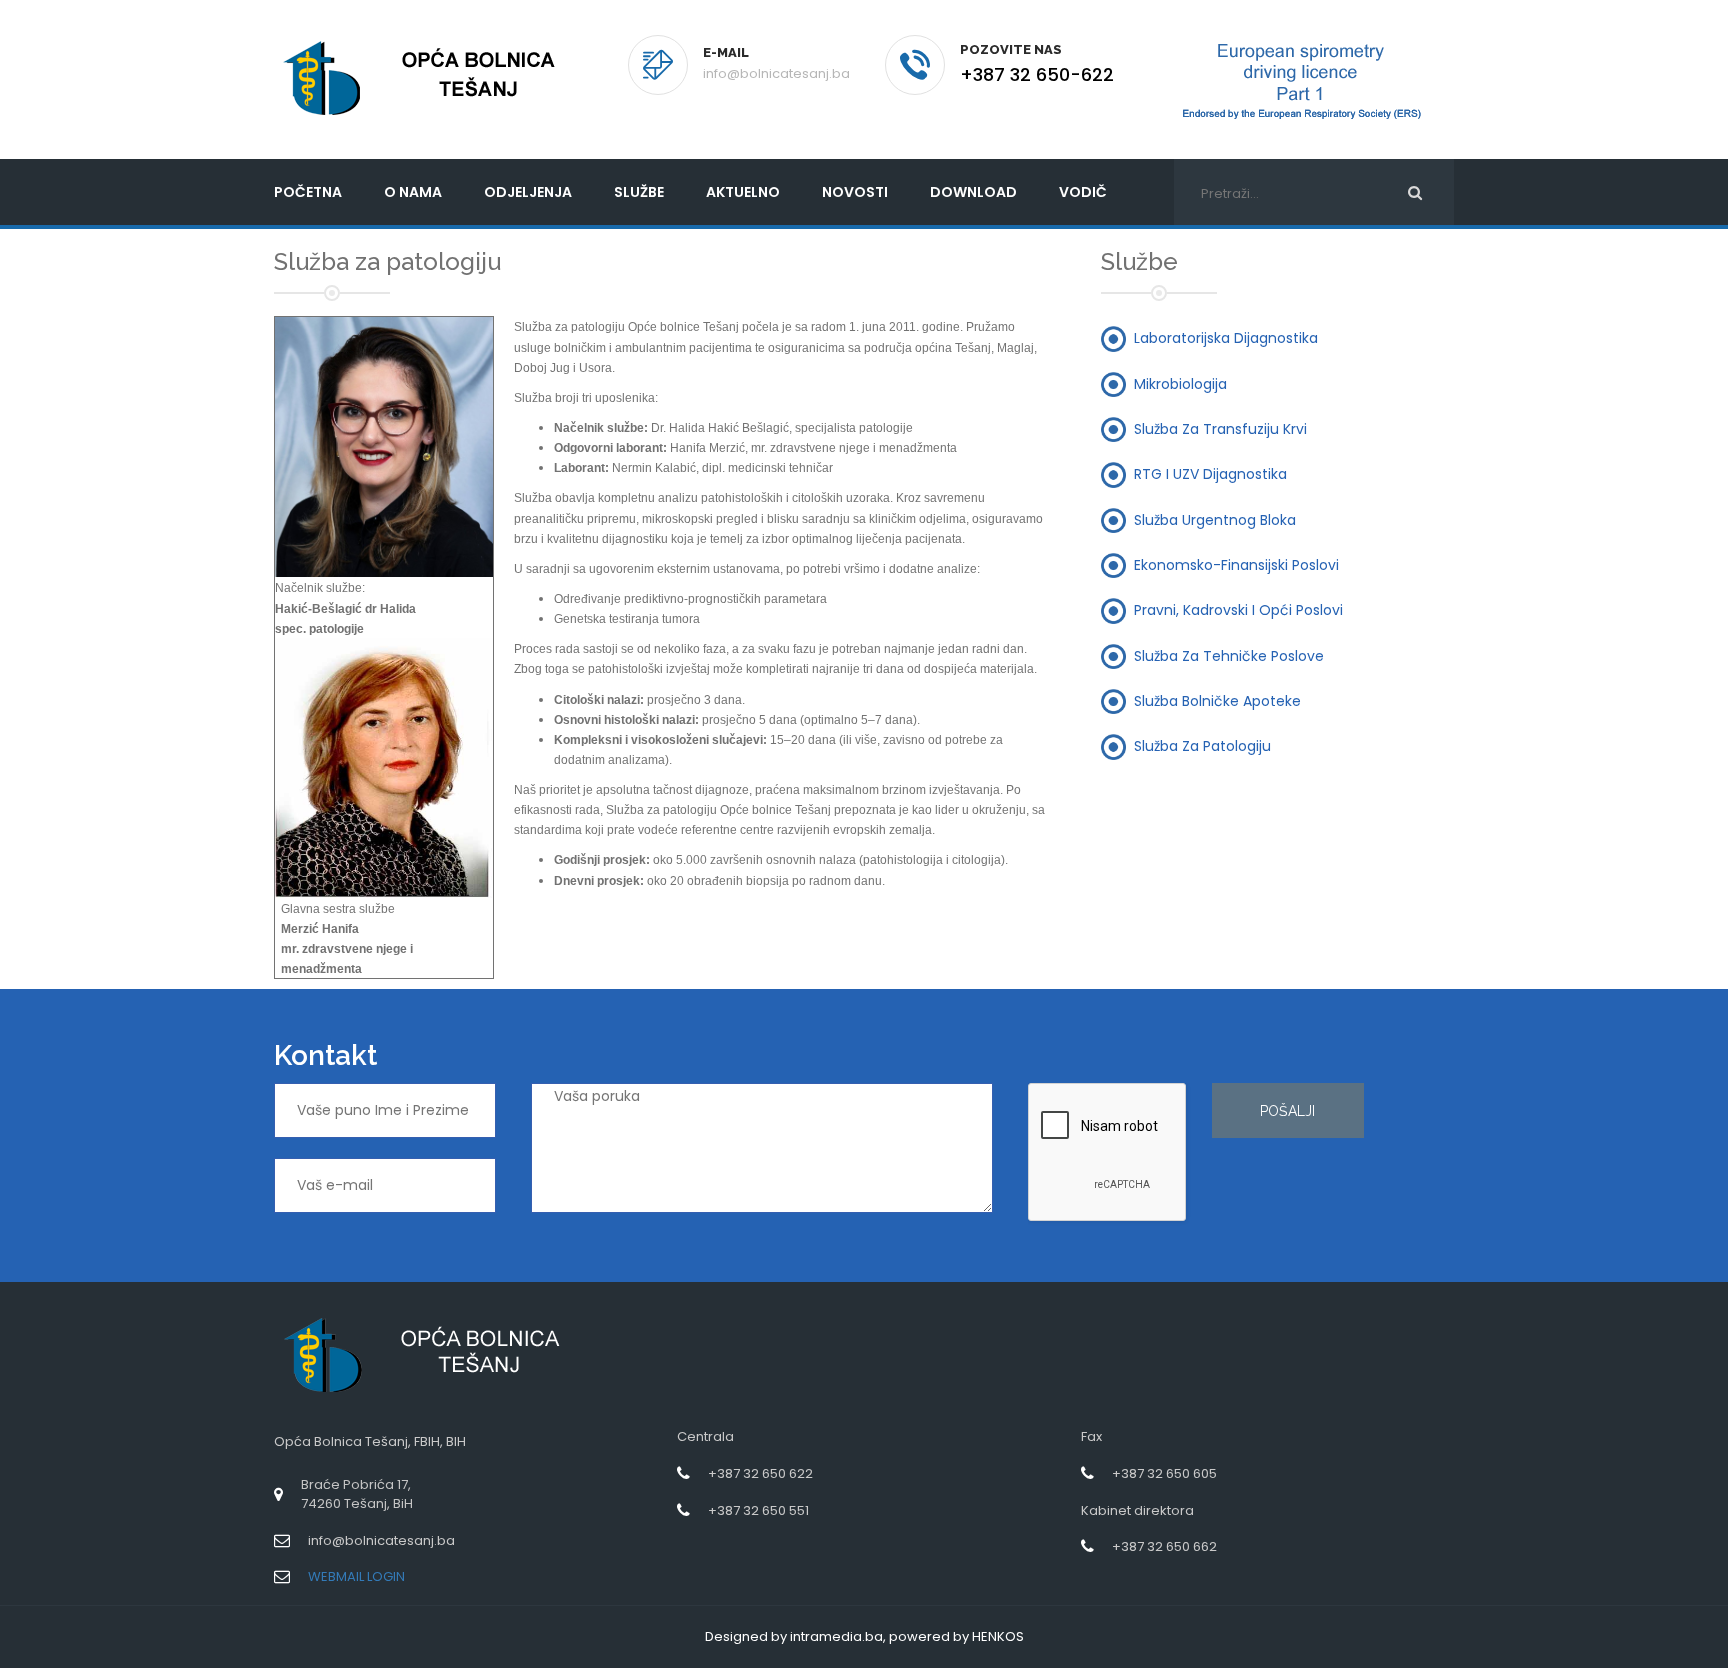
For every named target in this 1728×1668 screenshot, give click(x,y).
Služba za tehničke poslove (1229, 655)
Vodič (1083, 192)
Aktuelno (743, 192)
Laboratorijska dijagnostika (1226, 338)
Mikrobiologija (1180, 383)
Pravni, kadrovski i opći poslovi (1238, 610)
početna (308, 192)
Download (973, 192)
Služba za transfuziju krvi (1220, 429)
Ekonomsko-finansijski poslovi (1236, 564)
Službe (639, 192)
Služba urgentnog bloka (1215, 519)
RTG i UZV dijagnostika (1210, 474)
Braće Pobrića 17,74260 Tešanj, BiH (357, 1494)
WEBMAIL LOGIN (356, 1576)
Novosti (855, 192)
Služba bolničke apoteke (1217, 700)
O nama (413, 192)
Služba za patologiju (1202, 746)
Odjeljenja (528, 192)
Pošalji (1287, 1111)
